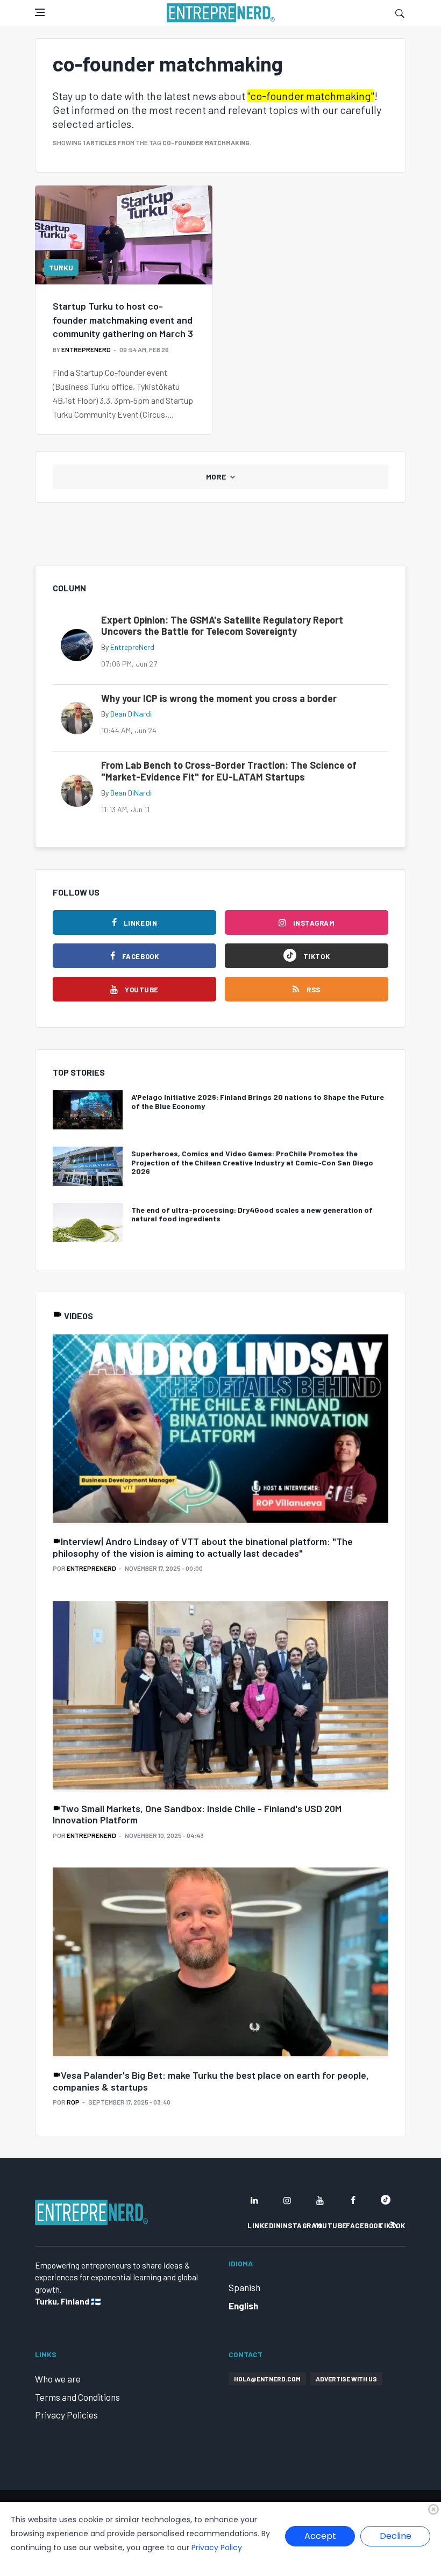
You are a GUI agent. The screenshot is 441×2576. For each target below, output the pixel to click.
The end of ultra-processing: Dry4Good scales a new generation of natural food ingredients (252, 1214)
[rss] (394, 2225)
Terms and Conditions (77, 2397)
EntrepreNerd (86, 349)
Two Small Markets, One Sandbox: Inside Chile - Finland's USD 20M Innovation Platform (197, 1814)
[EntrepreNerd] (221, 13)
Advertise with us (346, 2379)
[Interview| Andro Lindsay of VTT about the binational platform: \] (220, 1430)
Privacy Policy (217, 2548)
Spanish (244, 2287)
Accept (320, 2536)
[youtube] (320, 2200)
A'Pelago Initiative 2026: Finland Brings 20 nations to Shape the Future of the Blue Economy (258, 1101)
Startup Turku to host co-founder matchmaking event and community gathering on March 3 (123, 319)
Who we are (58, 2379)
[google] (386, 2200)
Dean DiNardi (131, 714)
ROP (73, 2102)
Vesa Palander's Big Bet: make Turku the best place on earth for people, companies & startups (211, 2081)
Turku (61, 267)
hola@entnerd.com (267, 2379)
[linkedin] (254, 2200)
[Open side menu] (40, 12)
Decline (396, 2536)
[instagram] (287, 2200)
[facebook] (353, 2200)
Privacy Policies (66, 2415)
